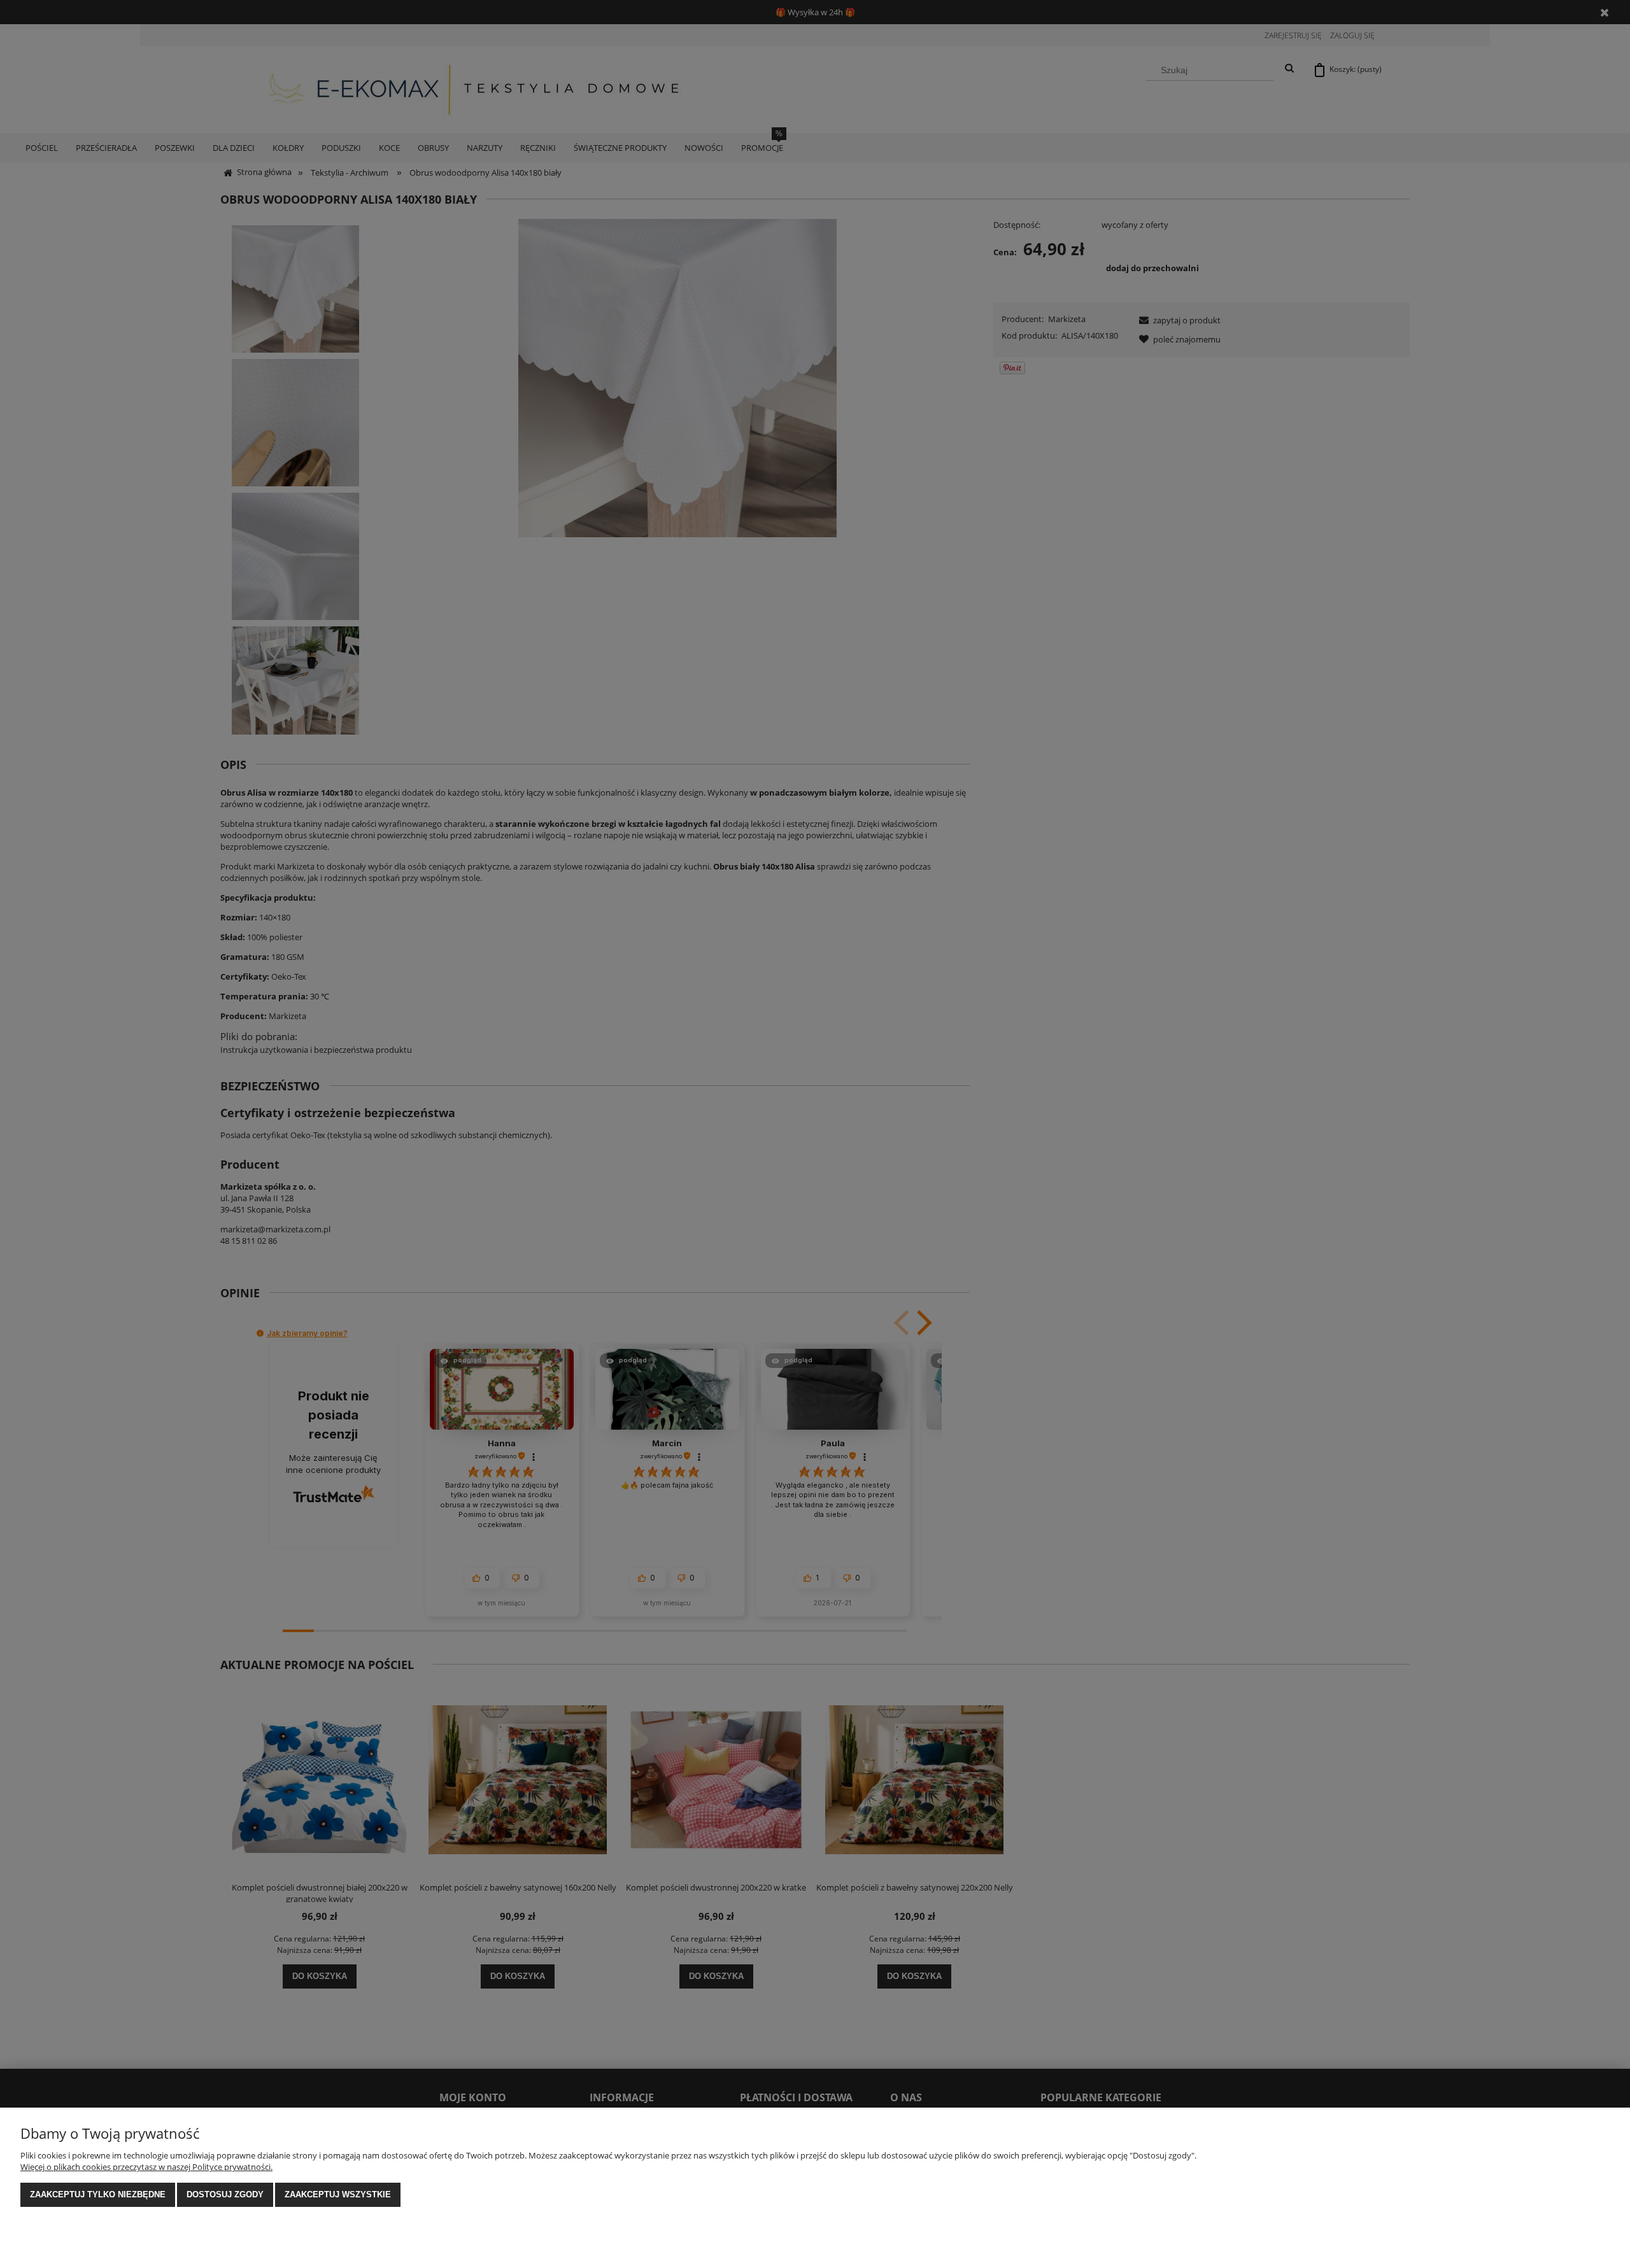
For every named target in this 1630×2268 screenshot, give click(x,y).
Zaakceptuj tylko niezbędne (98, 2194)
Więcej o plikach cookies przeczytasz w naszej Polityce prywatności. (146, 2167)
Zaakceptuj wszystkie (338, 2194)
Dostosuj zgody (225, 2194)
